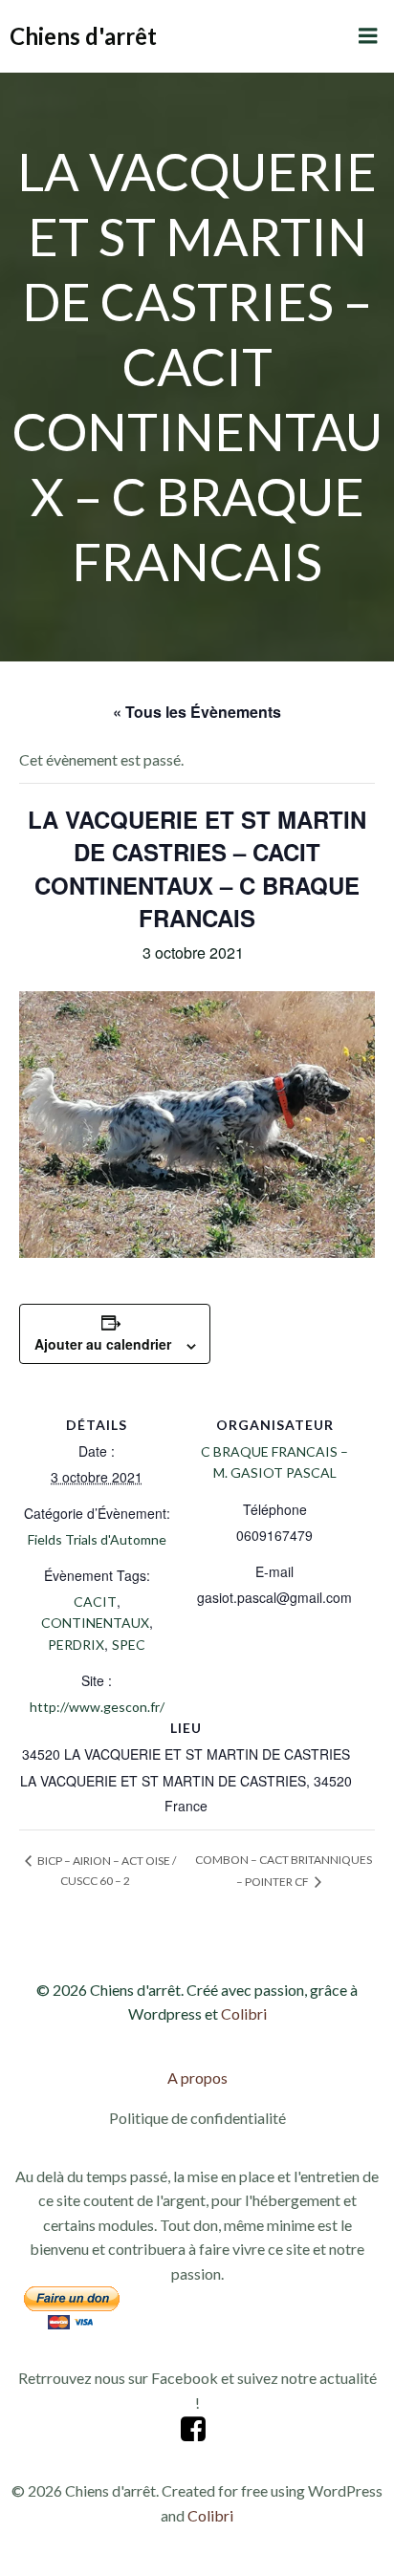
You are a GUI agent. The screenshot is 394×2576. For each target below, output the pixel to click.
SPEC (129, 1645)
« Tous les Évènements (197, 712)
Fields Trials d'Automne (97, 1539)
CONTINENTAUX (95, 1623)
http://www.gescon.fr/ (97, 1707)
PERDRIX (76, 1645)
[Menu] (368, 36)
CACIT (95, 1602)
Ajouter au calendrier (103, 1344)
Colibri (244, 2013)
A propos (197, 2078)
